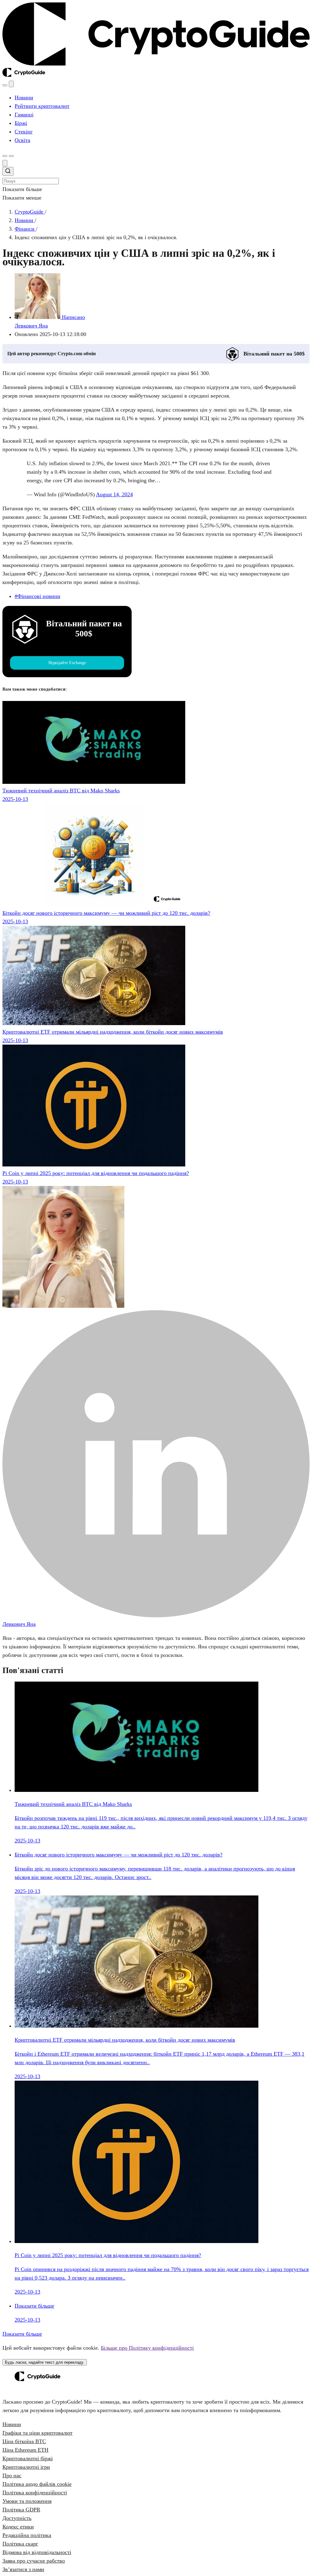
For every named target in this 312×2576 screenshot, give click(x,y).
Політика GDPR (21, 2510)
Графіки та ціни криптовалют (37, 2433)
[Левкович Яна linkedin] (156, 1615)
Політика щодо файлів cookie (37, 2484)
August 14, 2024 (114, 494)
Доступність (17, 2518)
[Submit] (8, 172)
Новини (12, 2424)
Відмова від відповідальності (37, 2552)
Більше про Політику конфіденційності (147, 2348)
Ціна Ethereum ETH (25, 2450)
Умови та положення (27, 2501)
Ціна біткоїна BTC (24, 2441)
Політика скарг (20, 2544)
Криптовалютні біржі (28, 2458)
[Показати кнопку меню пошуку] (5, 85)
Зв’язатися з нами (23, 2569)
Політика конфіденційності (35, 2493)
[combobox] (156, 176)
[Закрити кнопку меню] (11, 84)
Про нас (12, 2475)
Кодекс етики (18, 2527)
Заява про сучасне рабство (34, 2561)
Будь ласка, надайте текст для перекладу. (45, 2362)
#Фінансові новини (37, 596)
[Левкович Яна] (63, 1306)
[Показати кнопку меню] (11, 156)
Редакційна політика (27, 2535)
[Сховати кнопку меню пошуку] (5, 163)
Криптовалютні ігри (26, 2467)
